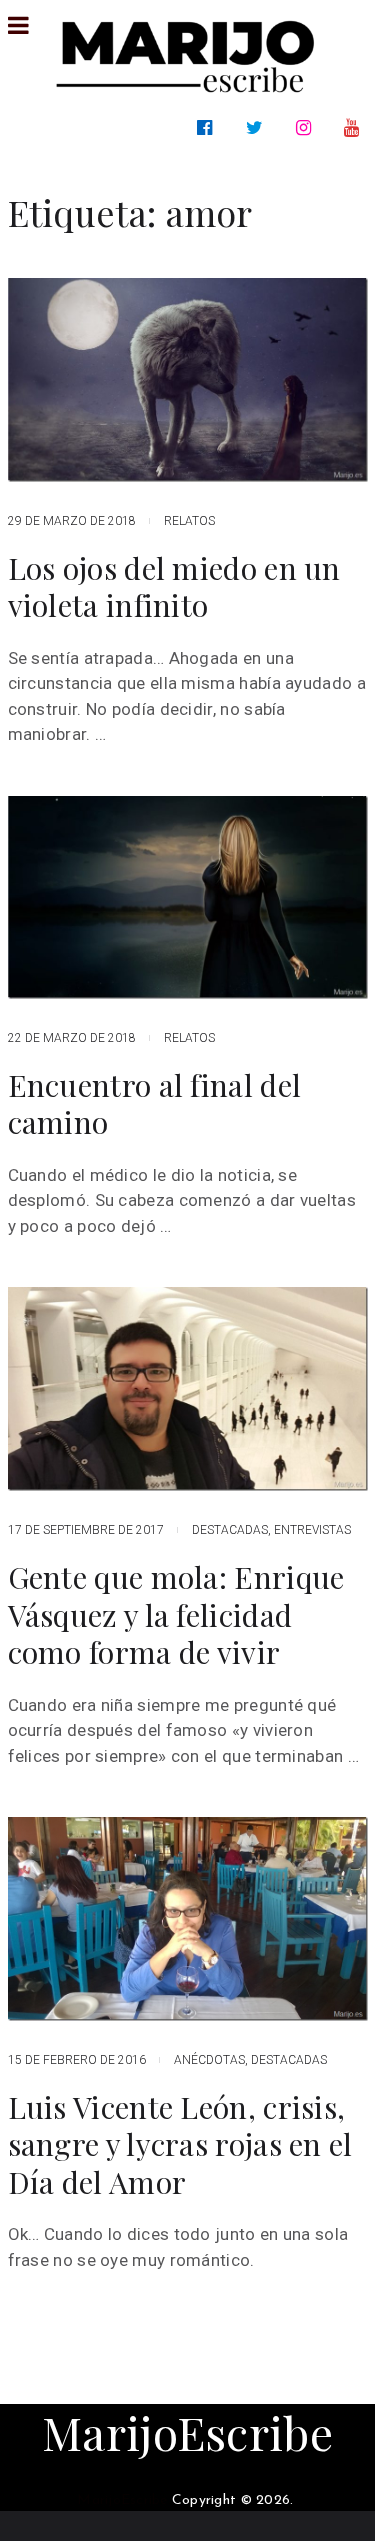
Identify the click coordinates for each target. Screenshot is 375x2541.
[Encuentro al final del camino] (188, 897)
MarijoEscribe (187, 2432)
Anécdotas (209, 2060)
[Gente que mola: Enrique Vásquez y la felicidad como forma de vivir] (188, 1389)
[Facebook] (208, 128)
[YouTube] (355, 128)
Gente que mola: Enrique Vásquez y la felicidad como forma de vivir (176, 1615)
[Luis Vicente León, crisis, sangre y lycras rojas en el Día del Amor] (188, 1918)
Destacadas (230, 1530)
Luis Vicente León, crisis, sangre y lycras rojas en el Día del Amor (180, 2145)
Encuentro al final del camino (155, 1104)
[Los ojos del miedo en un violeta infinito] (188, 380)
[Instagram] (307, 128)
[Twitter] (258, 128)
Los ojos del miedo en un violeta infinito (174, 587)
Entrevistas (312, 1530)
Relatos (189, 521)
